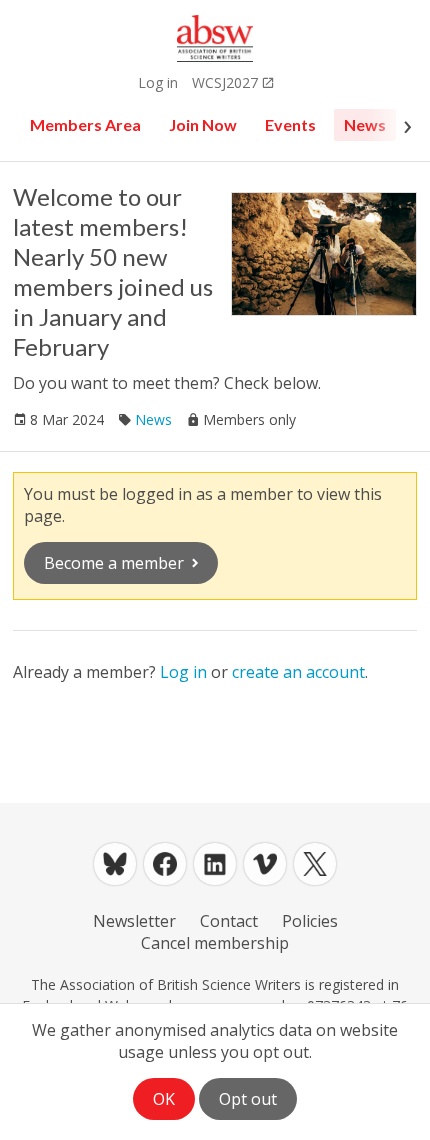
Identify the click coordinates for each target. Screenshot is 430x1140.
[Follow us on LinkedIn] (215, 864)
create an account (298, 672)
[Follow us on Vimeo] (265, 864)
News (365, 124)
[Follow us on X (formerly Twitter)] (315, 864)
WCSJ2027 (225, 82)
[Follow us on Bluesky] (115, 864)
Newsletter (134, 921)
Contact (229, 921)
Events (290, 124)
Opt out (248, 1099)
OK (164, 1099)
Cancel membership (215, 943)
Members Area (85, 124)
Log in (158, 82)
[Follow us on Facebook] (165, 864)
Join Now (203, 124)
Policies (310, 921)
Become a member (114, 563)
